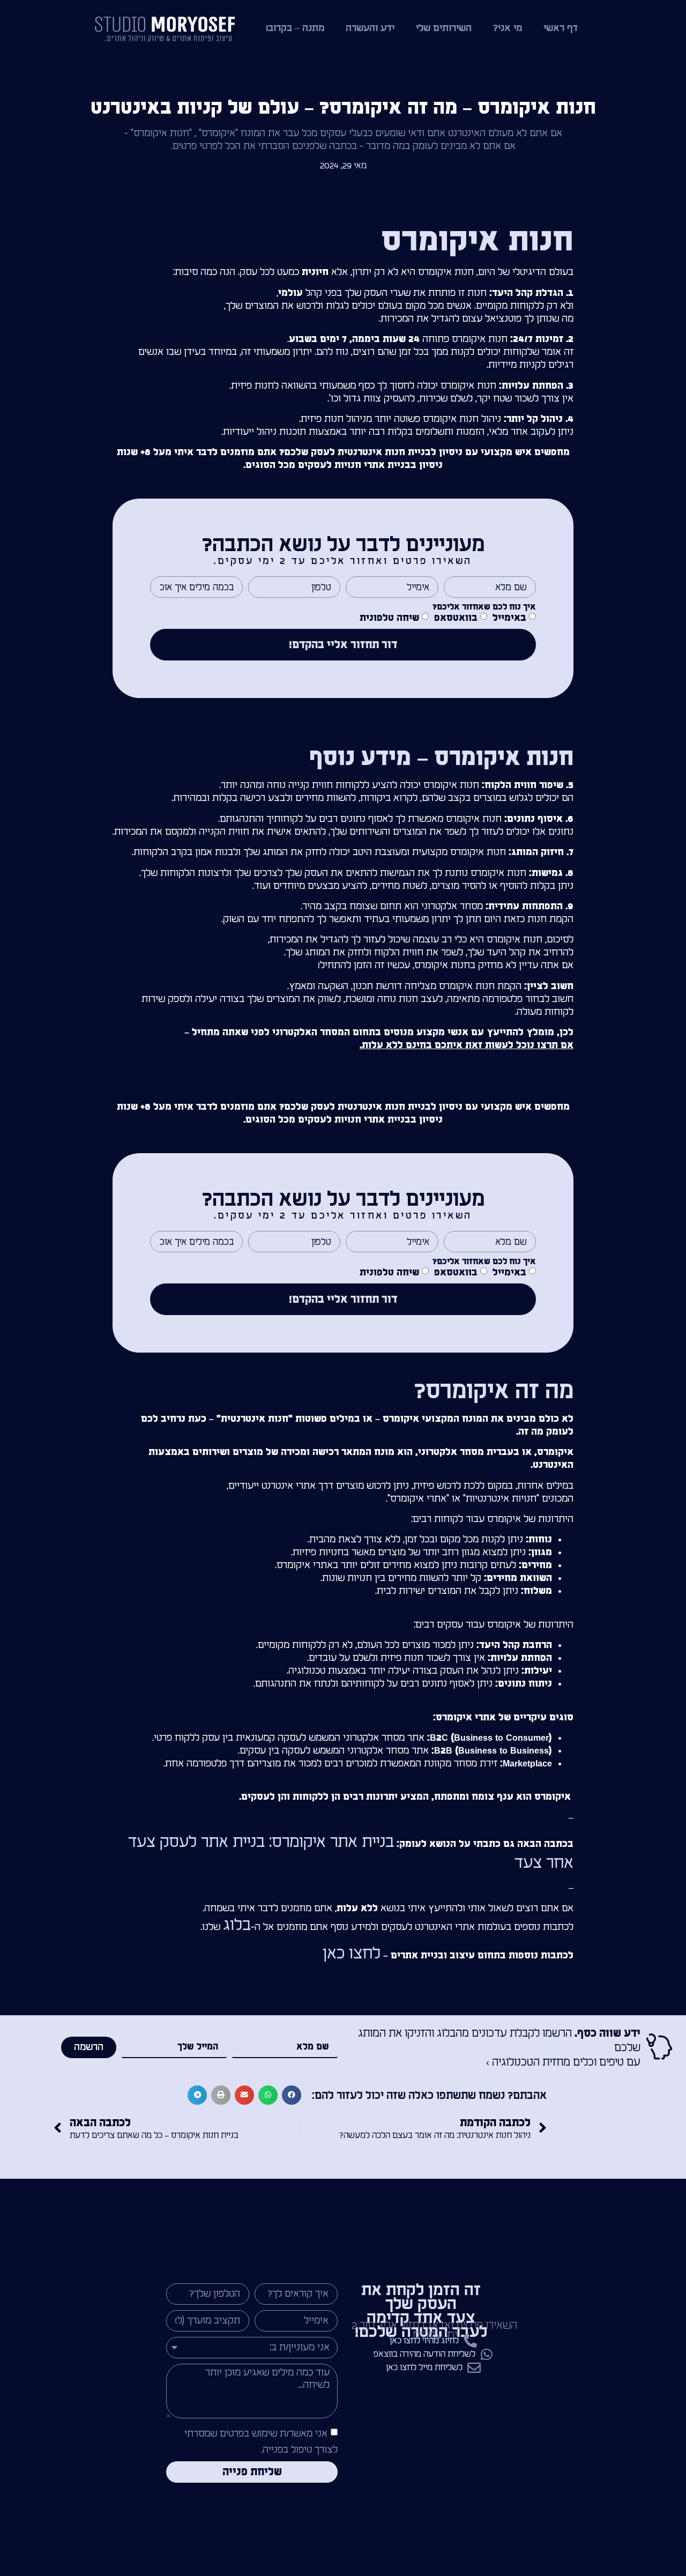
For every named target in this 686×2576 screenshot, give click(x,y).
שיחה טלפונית (389, 618)
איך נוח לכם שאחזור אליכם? (484, 607)
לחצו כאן (352, 1954)
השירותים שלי (444, 28)
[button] (292, 2095)
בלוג (237, 1925)
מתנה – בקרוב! (295, 28)
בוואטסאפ (456, 618)
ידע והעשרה (370, 28)
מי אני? (508, 28)
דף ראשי (561, 28)
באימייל (509, 618)
